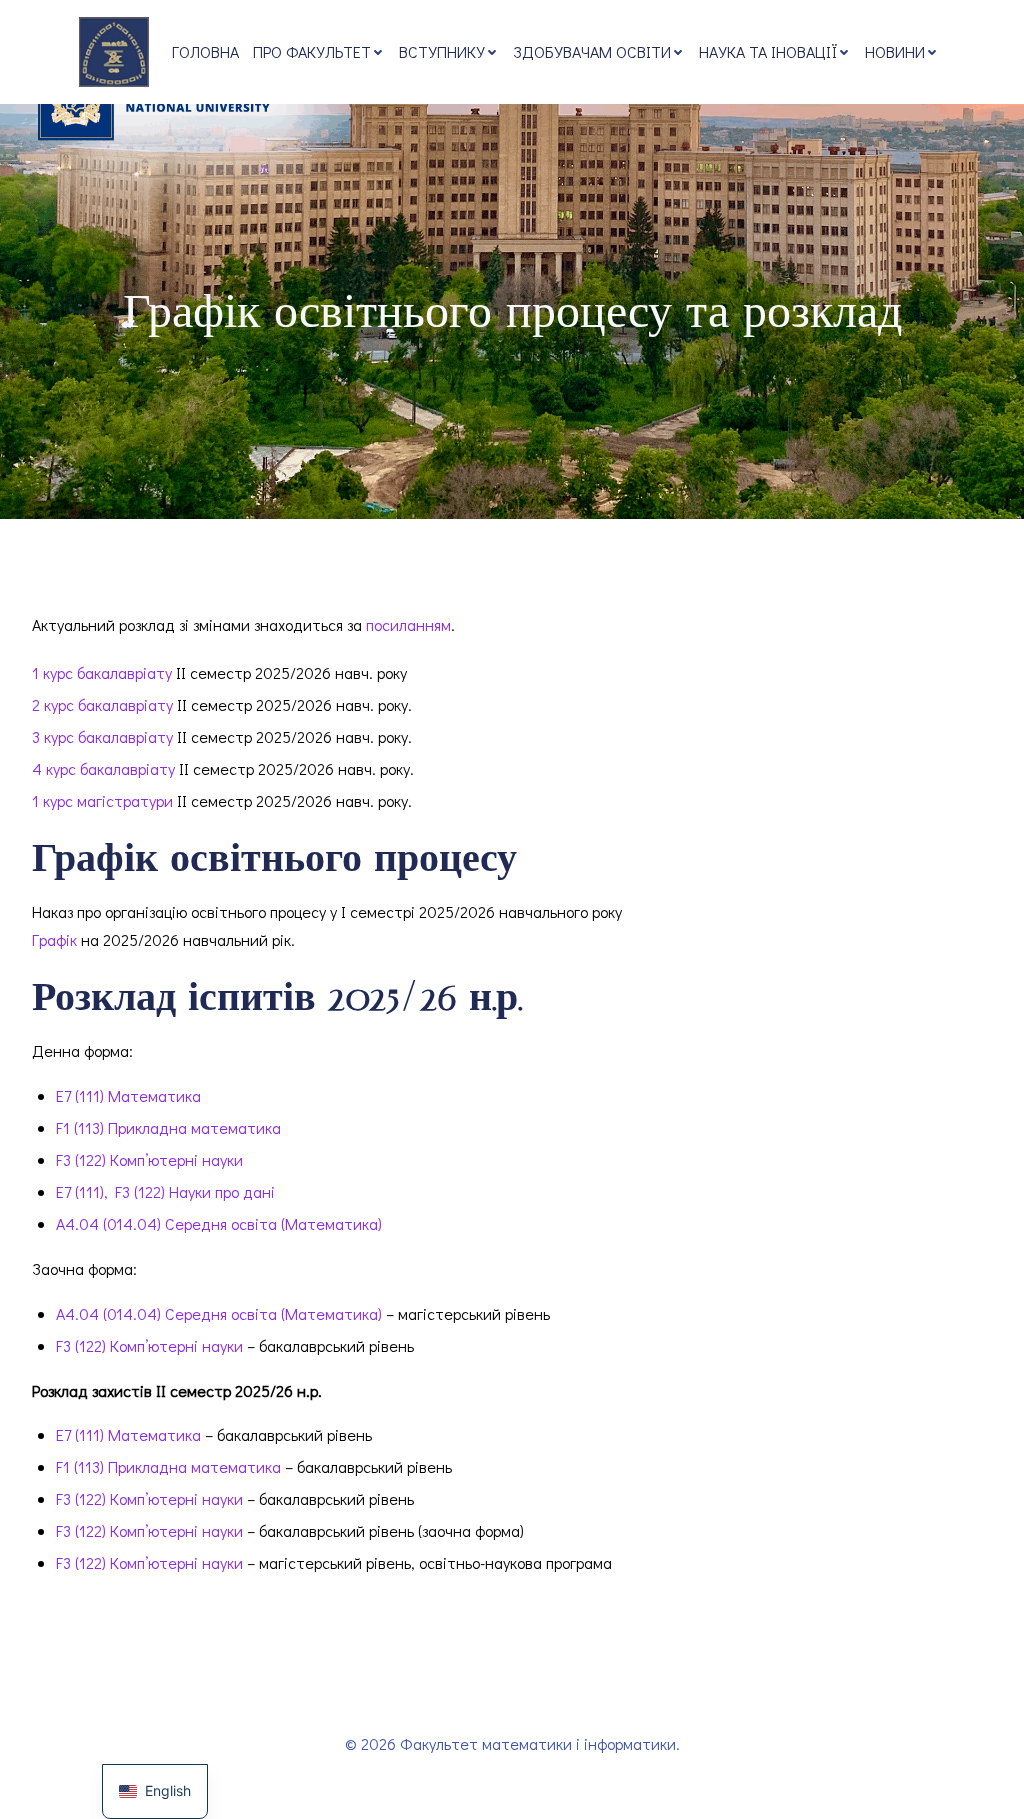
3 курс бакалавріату (102, 736)
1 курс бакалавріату (102, 672)
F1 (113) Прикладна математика (168, 1127)
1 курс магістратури (102, 800)
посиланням (408, 624)
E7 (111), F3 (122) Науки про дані (165, 1191)
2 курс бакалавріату (102, 704)
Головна (205, 51)
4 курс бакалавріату (103, 768)
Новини (895, 51)
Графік (54, 939)
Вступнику (442, 51)
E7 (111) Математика (128, 1095)
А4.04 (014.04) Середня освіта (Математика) (219, 1223)
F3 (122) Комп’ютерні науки (149, 1159)
